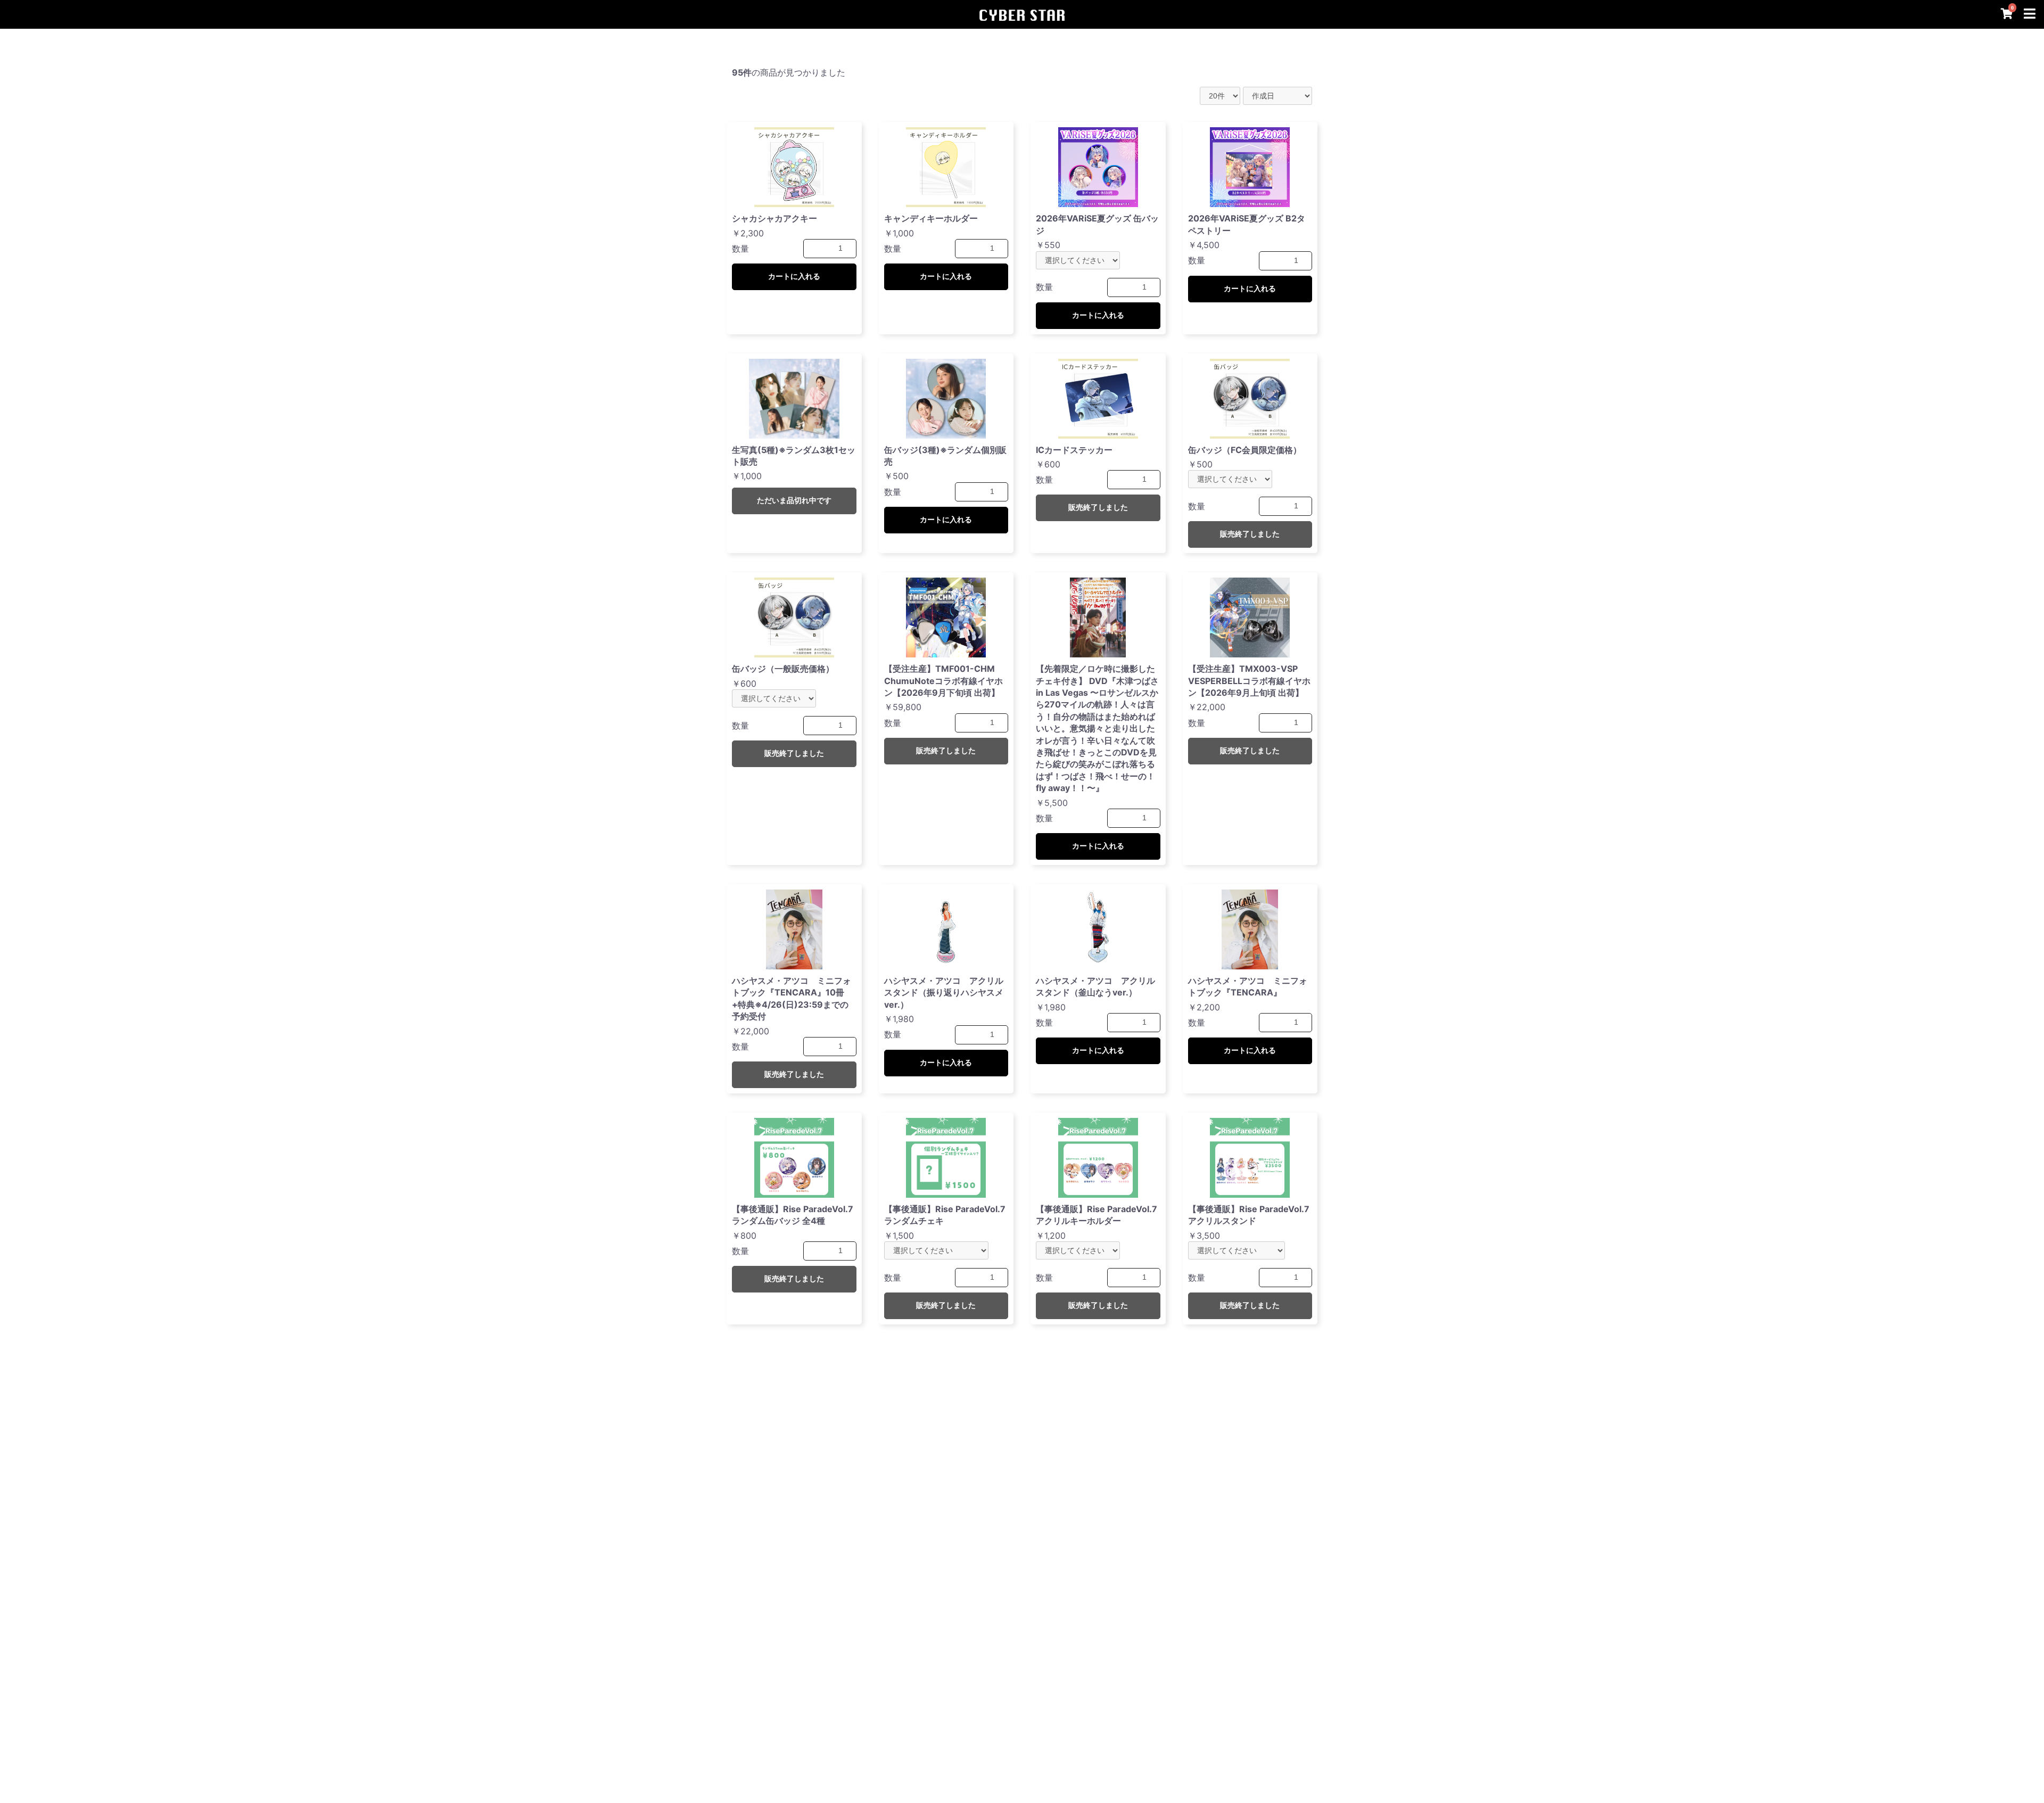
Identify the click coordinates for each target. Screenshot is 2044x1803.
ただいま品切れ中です (794, 500)
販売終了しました (1098, 507)
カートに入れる (794, 276)
